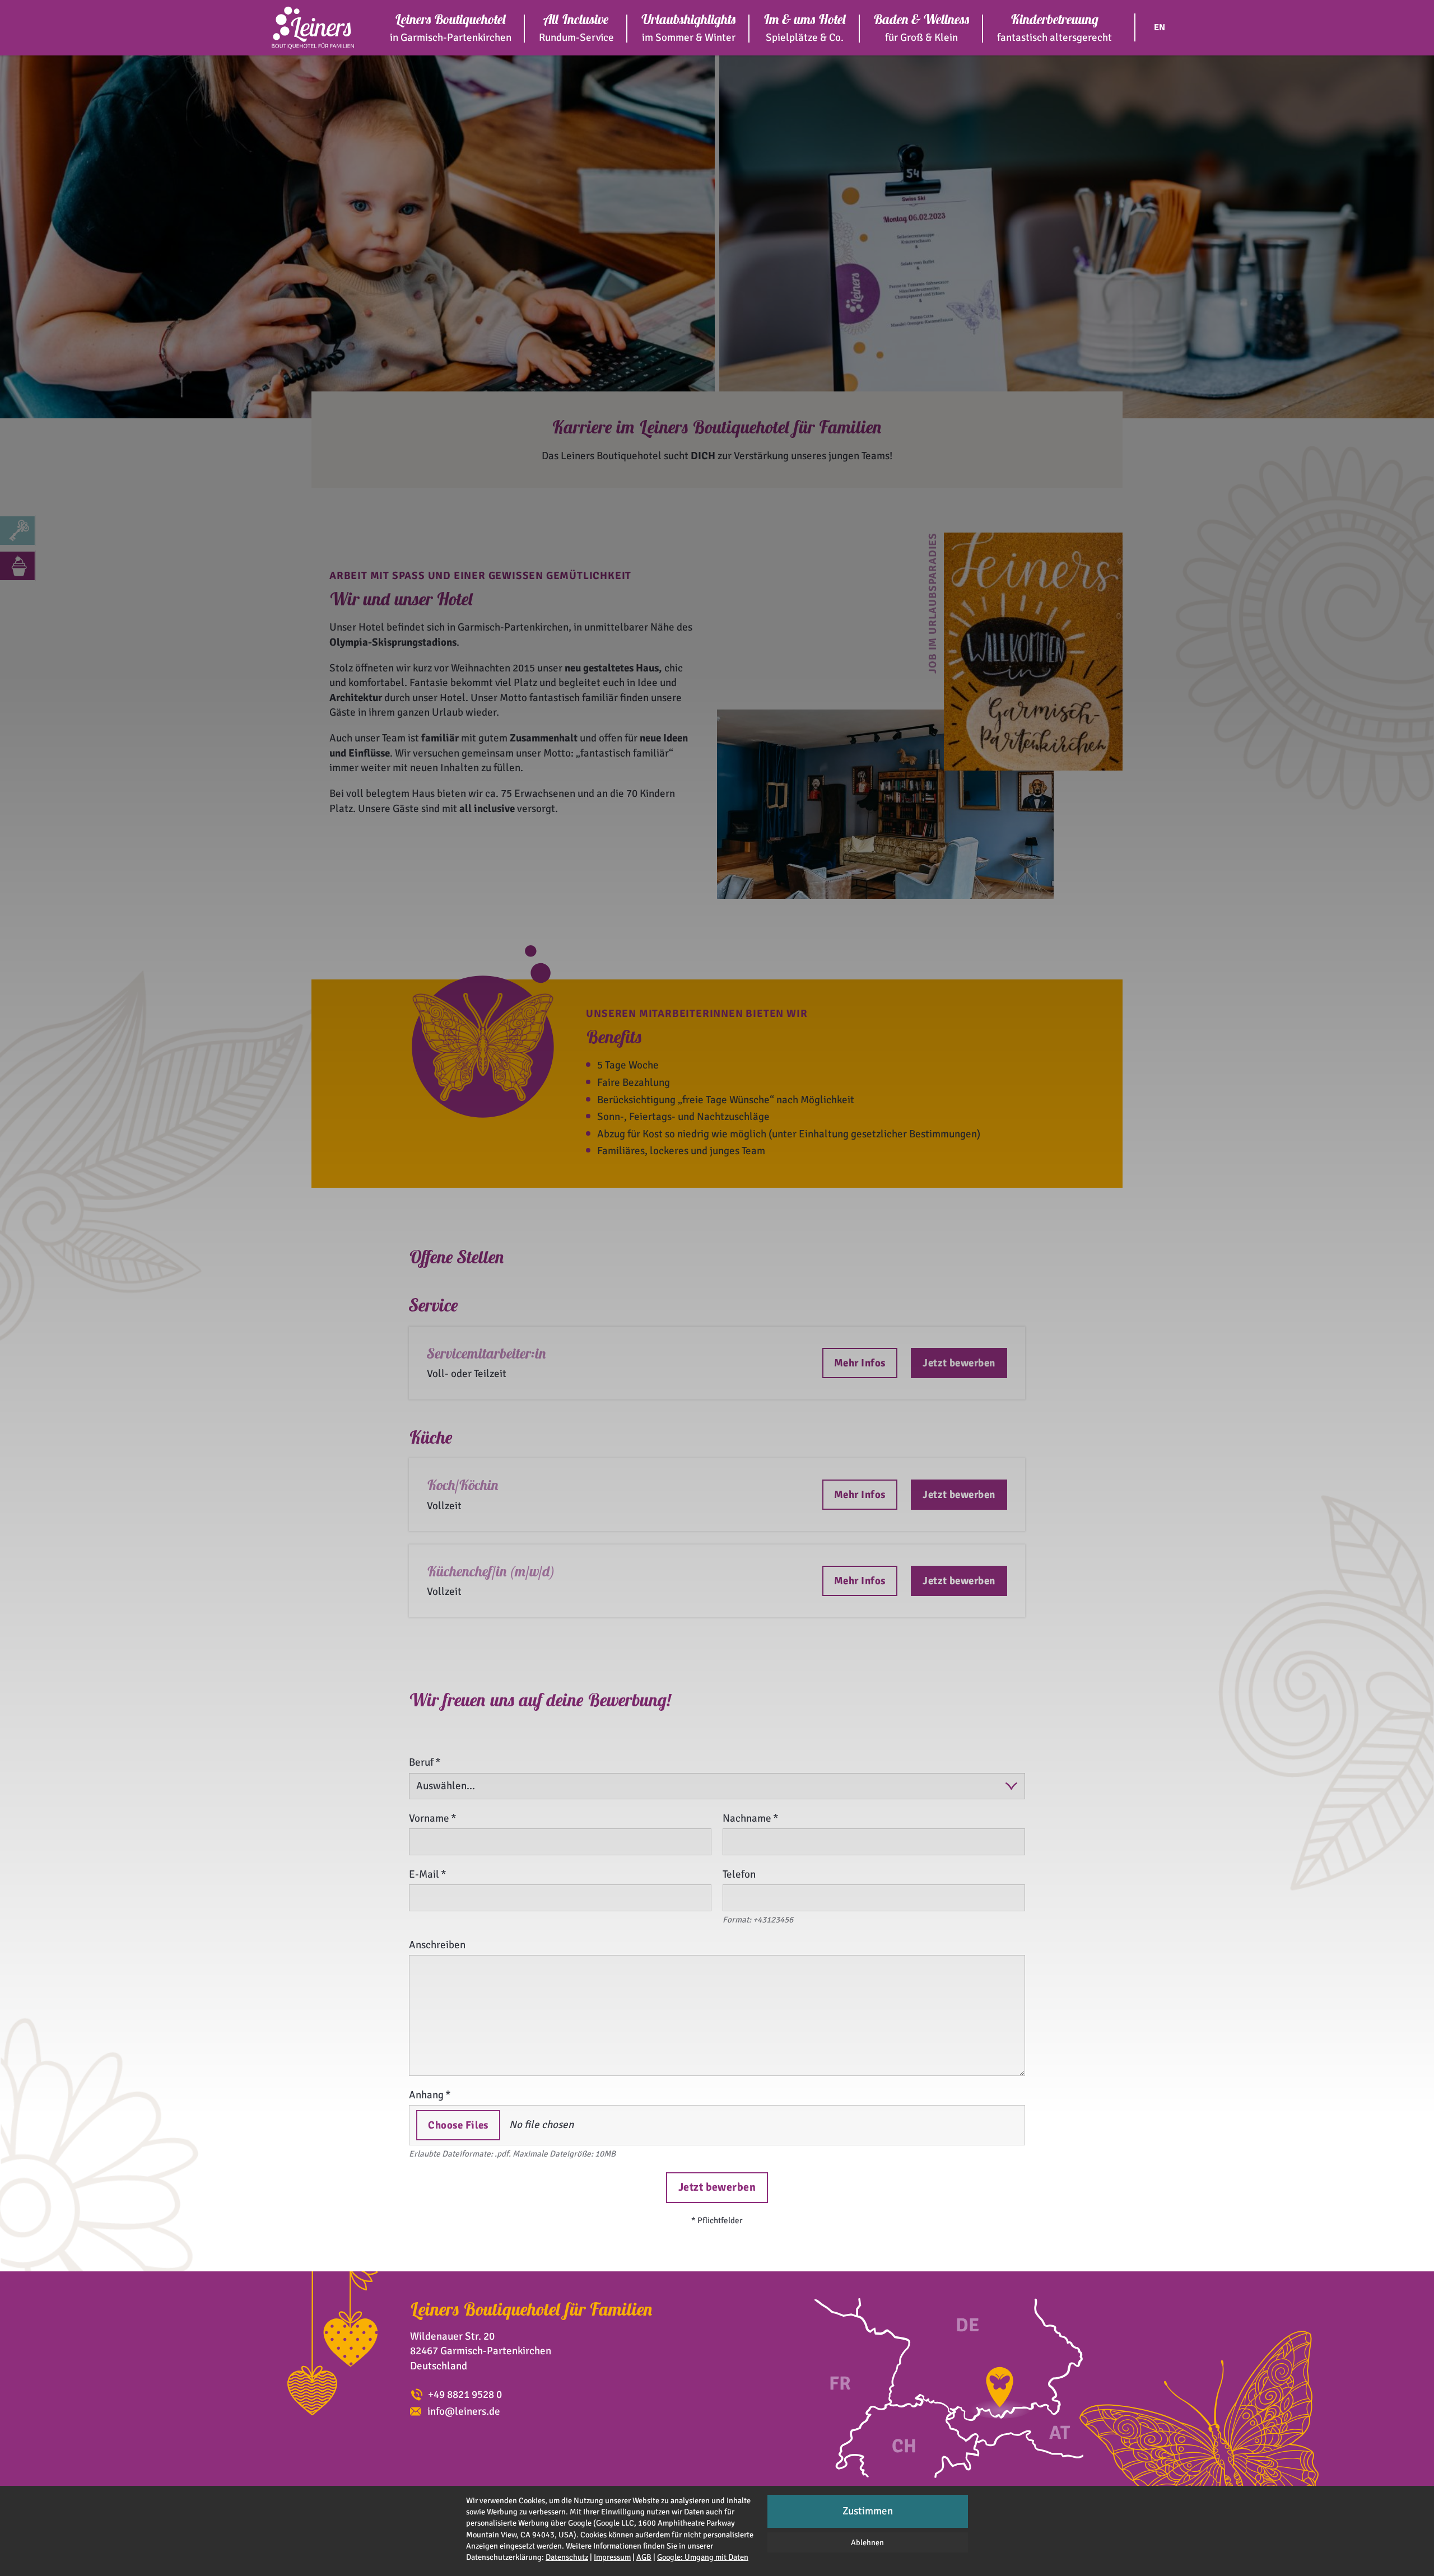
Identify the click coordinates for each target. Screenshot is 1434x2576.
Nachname (747, 1818)
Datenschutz (567, 2557)
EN (1160, 27)
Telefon (739, 1874)
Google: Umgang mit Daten (703, 2557)
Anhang (426, 2095)
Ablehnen (867, 2542)
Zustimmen (868, 2511)
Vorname (429, 1818)
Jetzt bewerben (959, 1363)
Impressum (612, 2557)
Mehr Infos (860, 1363)
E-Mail (424, 1874)
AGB (644, 2557)
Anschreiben (437, 1945)
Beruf (421, 1762)
